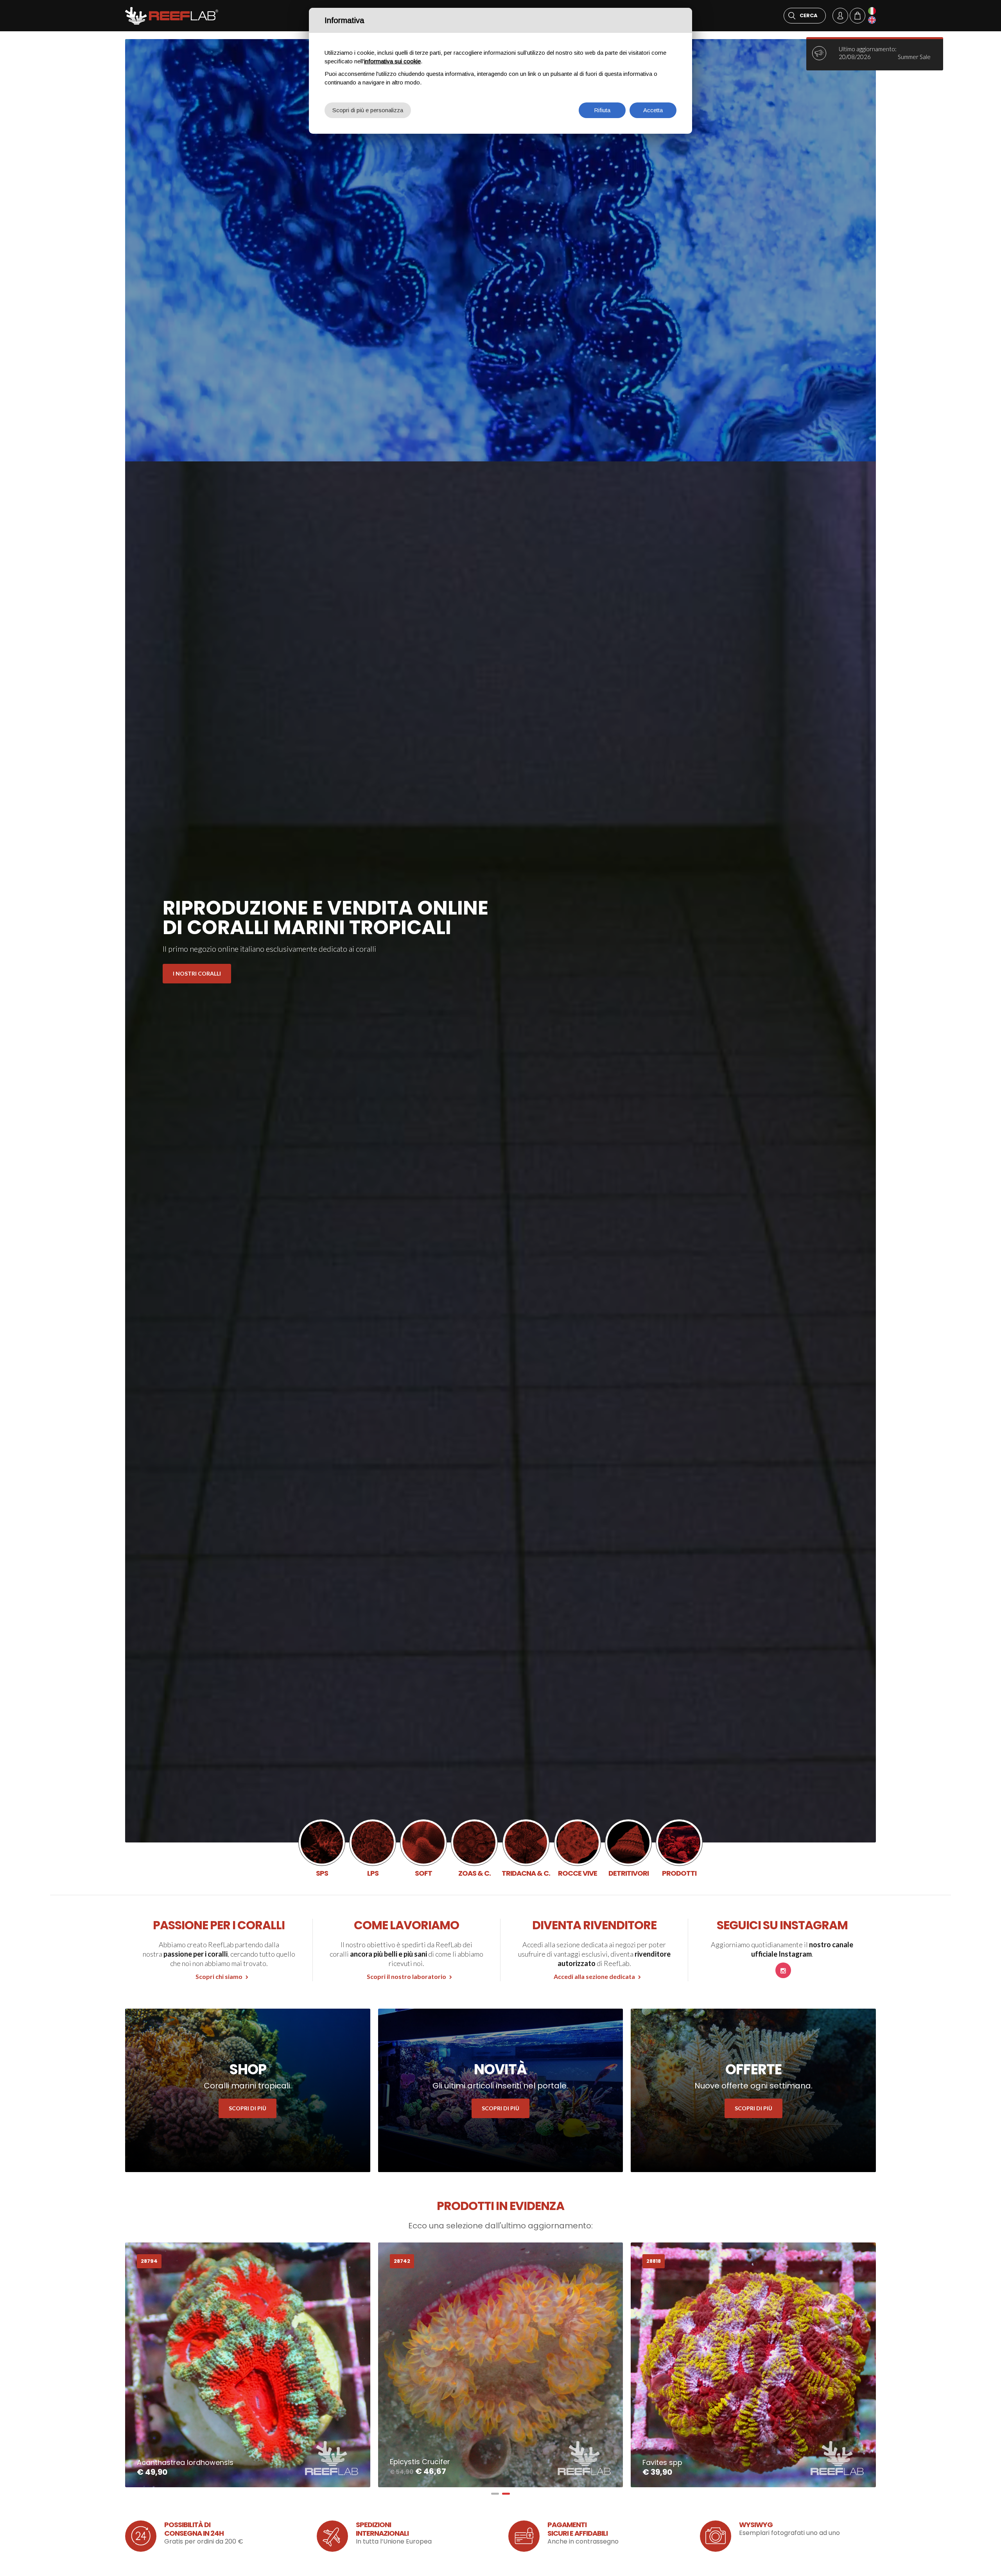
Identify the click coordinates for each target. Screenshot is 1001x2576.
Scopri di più (248, 2108)
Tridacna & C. (526, 1848)
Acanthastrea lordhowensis (185, 2462)
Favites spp (662, 2462)
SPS (322, 1848)
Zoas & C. (474, 1848)
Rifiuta (602, 110)
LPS (373, 1848)
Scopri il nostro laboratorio (406, 1976)
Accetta (653, 110)
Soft (423, 1848)
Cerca (809, 15)
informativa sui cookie (392, 61)
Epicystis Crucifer (420, 2462)
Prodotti (679, 1848)
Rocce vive (578, 1848)
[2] (506, 2494)
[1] (495, 2494)
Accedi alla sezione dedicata (594, 1976)
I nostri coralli (197, 973)
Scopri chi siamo (219, 1976)
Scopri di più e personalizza (368, 110)
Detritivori (628, 1848)
